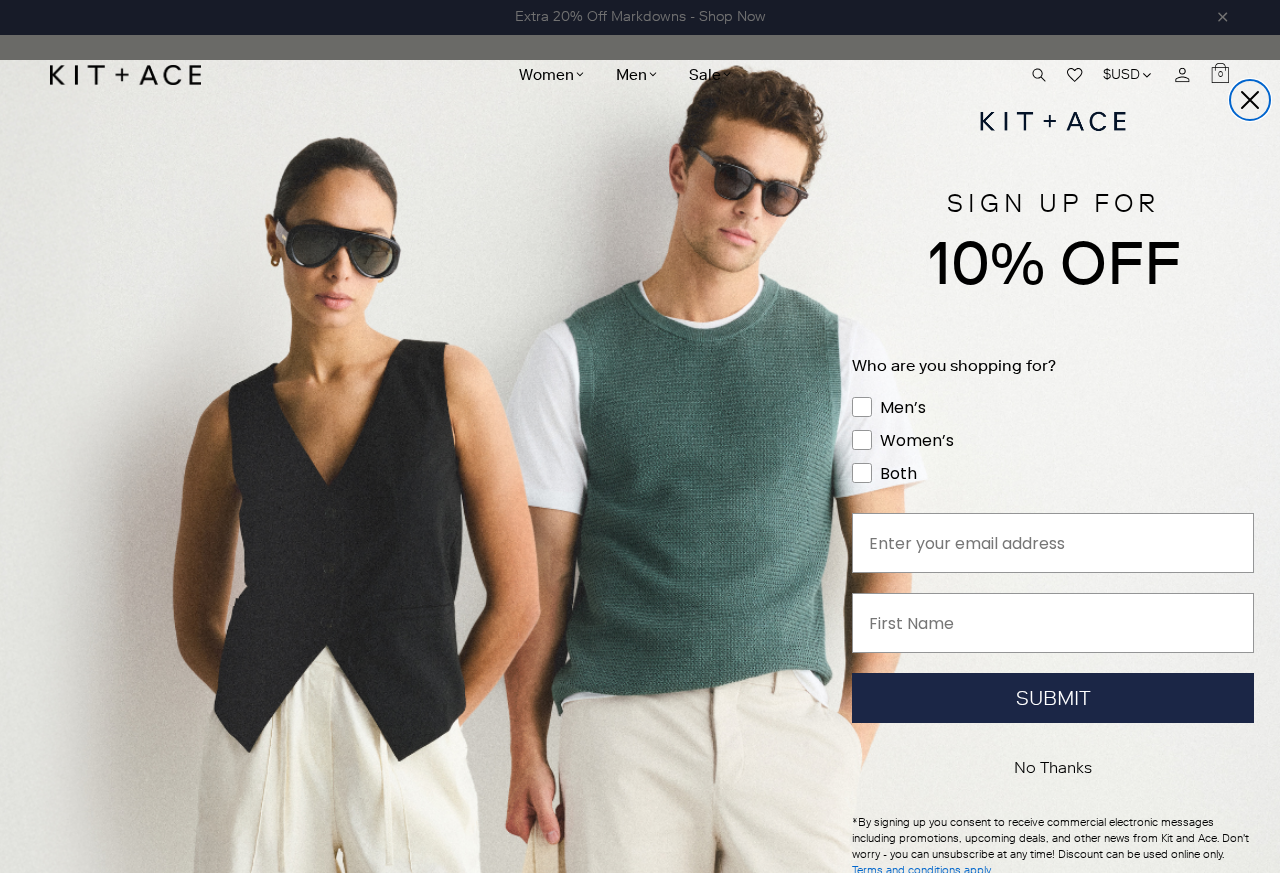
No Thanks (1053, 767)
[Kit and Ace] (132, 75)
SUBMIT (1053, 698)
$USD (1128, 74)
